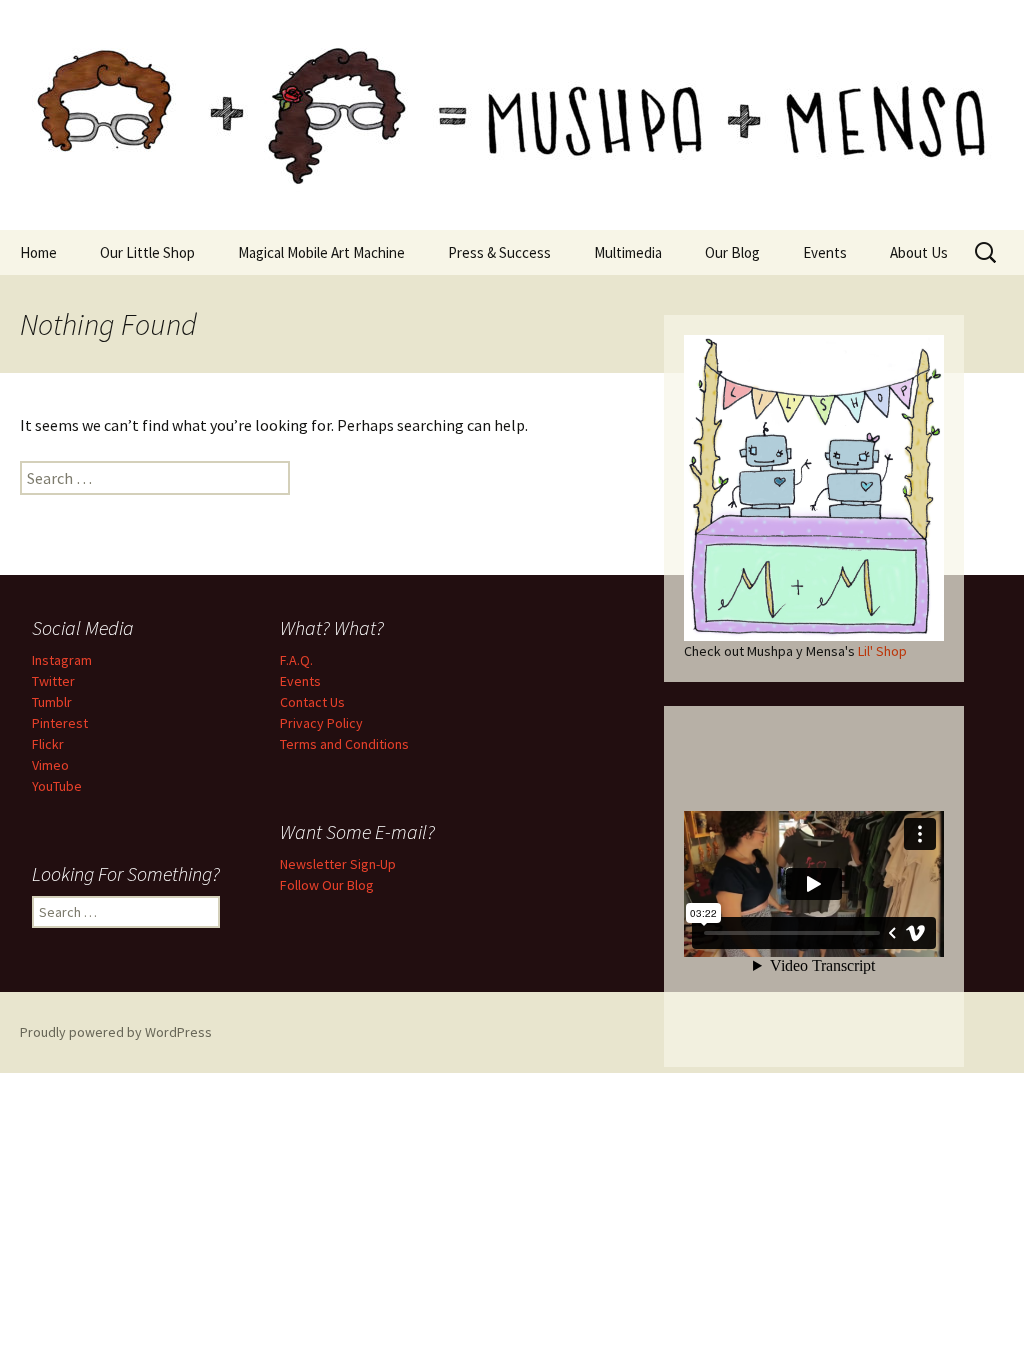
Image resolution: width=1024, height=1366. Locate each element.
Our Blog (732, 252)
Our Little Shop (147, 252)
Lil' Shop (882, 651)
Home (38, 252)
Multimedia (628, 252)
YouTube (57, 786)
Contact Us (312, 702)
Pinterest (60, 723)
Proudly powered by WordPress (116, 1032)
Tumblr (52, 702)
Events (825, 252)
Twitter (53, 681)
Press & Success (499, 252)
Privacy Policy (321, 723)
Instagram (62, 660)
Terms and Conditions (344, 744)
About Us (919, 252)
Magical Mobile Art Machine (321, 252)
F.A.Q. (296, 660)
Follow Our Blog (327, 885)
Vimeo (50, 765)
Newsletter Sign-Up (338, 864)
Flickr (48, 744)
